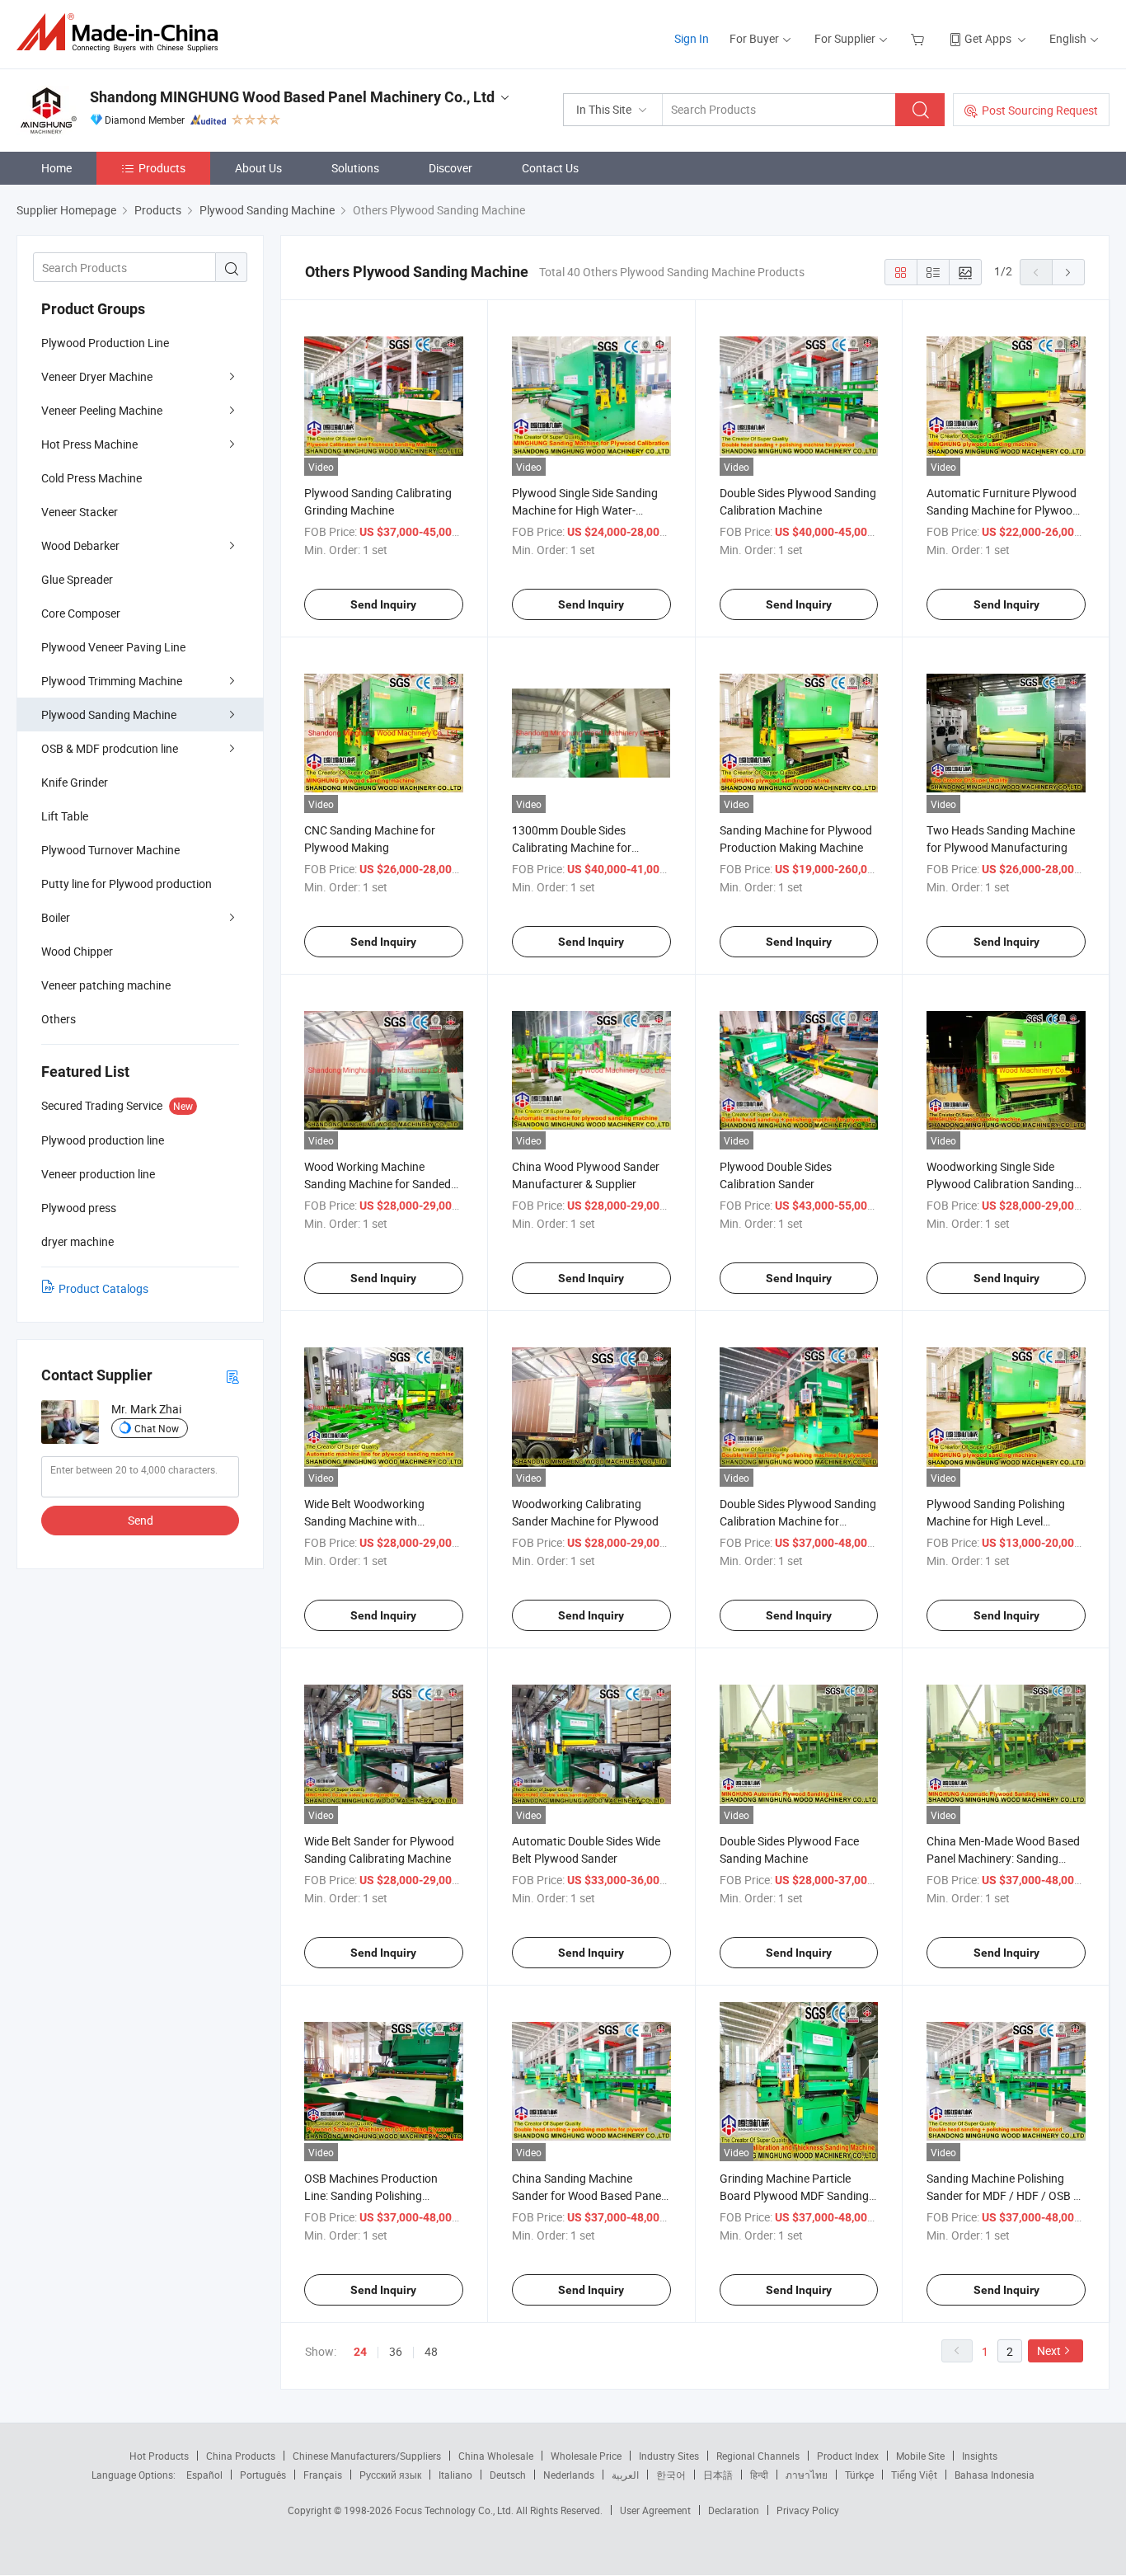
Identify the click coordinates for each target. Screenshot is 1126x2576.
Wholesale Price (586, 2456)
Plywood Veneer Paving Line (113, 647)
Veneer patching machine (106, 985)
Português (263, 2475)
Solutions (355, 168)
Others (59, 1019)
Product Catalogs (103, 1288)
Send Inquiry (383, 604)
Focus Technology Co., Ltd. (455, 2510)
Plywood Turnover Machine (110, 850)
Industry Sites (669, 2456)
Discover (450, 168)
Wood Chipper (77, 951)
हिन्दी (759, 2475)
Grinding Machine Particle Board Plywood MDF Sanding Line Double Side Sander (794, 2195)
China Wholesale (496, 2456)
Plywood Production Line (105, 343)
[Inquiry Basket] (920, 38)
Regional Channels (758, 2456)
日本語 (718, 2475)
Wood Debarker (80, 545)
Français (323, 2475)
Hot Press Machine (89, 444)
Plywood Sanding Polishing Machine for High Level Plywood (996, 1521)
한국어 (671, 2475)
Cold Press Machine (91, 478)
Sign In (692, 38)
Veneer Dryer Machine (97, 376)
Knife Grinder (75, 782)
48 (431, 2351)
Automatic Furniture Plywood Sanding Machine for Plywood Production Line (1003, 510)
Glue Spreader (77, 579)
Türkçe (859, 2475)
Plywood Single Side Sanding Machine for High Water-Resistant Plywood (585, 510)
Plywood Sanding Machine (109, 715)
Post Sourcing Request (1040, 110)
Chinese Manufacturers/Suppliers (367, 2456)
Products (162, 168)
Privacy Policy (808, 2510)
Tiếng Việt (914, 2475)
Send (141, 1520)
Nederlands (569, 2475)
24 (360, 2352)
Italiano (455, 2475)
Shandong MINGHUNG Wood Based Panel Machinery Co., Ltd (292, 97)
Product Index (848, 2456)
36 (396, 2351)
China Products (241, 2456)
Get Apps (988, 38)
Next (1049, 2350)
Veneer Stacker (80, 512)
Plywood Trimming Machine (112, 681)
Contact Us (550, 168)
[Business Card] (232, 1376)
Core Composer (81, 613)
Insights (980, 2456)
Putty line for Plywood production (127, 884)
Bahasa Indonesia (995, 2475)
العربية (625, 2475)
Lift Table (65, 816)
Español (204, 2475)
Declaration (734, 2510)
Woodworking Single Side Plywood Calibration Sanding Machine (1000, 1184)
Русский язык (390, 2475)
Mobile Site (920, 2456)
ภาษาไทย (807, 2475)
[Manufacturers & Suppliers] (122, 33)
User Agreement (655, 2510)
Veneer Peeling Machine (102, 410)
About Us (258, 168)
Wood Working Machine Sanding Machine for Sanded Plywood (378, 1184)
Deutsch (508, 2475)
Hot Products (159, 2456)
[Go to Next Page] (1068, 272)
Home (56, 168)
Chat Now (157, 1428)
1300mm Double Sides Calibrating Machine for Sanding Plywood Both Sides (585, 847)
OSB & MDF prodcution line (110, 748)
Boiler (56, 917)
